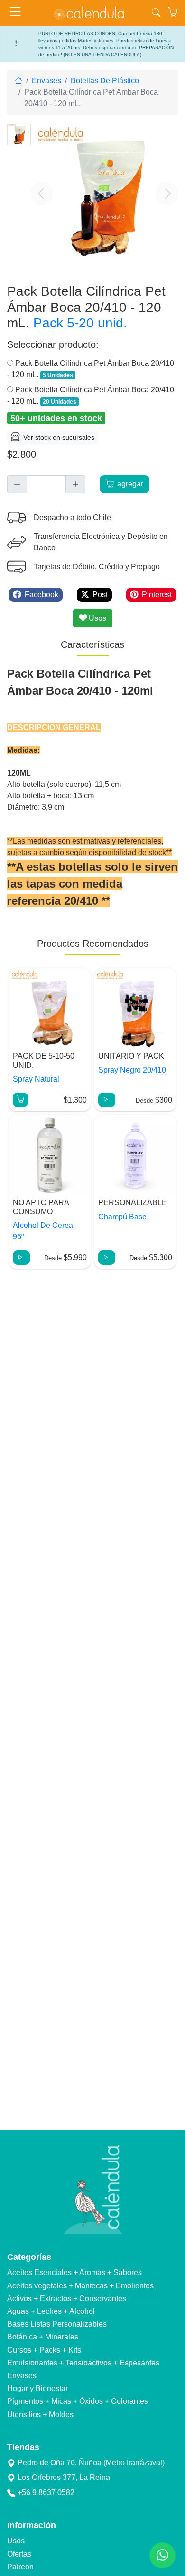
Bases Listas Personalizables (57, 2324)
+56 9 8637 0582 (46, 2492)
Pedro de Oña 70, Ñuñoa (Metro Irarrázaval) (91, 2463)
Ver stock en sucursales (59, 437)
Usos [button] (97, 618)
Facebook (42, 595)
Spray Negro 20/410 (132, 1070)
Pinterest (157, 595)
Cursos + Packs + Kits (44, 2350)
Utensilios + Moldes (40, 2414)
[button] (42, 194)
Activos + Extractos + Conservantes (67, 2298)
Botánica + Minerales (43, 2337)
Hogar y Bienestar (37, 2388)
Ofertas (19, 2554)
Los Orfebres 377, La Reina (64, 2477)
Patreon (20, 2567)
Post (100, 595)
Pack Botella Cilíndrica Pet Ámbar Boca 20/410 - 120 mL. (91, 369)
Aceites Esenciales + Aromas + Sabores (74, 2272)
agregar (130, 484)
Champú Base (122, 1217)
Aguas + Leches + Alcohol (51, 2311)
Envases (22, 2376)
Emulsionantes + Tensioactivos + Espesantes (83, 2363)
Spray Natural (36, 1079)
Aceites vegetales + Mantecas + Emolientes (80, 2286)
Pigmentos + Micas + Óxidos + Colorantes (78, 2401)
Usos (16, 2541)
